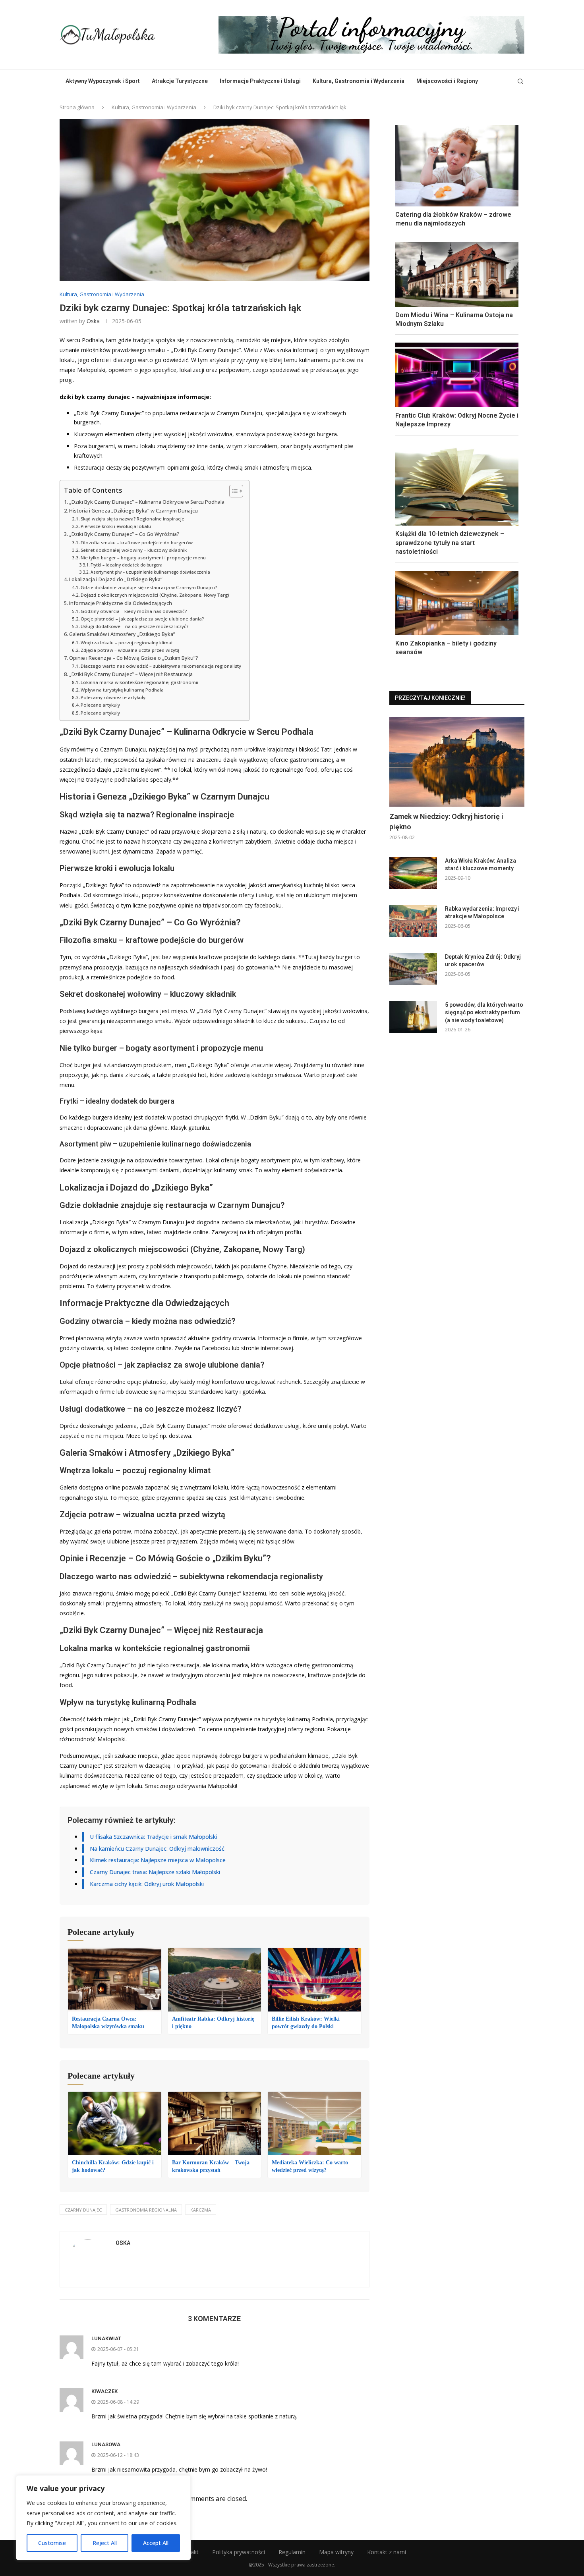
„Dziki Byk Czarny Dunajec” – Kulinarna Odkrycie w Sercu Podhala (147, 502)
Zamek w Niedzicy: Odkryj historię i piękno (446, 821)
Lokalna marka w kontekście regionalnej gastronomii (139, 682)
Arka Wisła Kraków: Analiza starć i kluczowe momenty (481, 865)
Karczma (201, 2210)
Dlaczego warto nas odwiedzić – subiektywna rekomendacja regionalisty (161, 666)
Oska (93, 321)
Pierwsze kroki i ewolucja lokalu (116, 526)
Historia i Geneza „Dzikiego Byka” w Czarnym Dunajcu (133, 511)
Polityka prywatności (239, 2552)
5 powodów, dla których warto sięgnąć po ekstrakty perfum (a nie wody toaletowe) (484, 1012)
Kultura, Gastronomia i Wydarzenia (359, 81)
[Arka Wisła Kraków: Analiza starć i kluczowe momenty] (413, 873)
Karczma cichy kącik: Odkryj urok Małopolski (147, 1884)
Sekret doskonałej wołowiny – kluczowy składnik (134, 550)
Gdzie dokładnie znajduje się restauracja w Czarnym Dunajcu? (149, 587)
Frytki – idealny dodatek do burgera (127, 565)
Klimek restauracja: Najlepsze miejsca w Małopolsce (158, 1860)
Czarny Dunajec (83, 2210)
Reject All (105, 2543)
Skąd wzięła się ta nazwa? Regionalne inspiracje (132, 519)
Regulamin (292, 2552)
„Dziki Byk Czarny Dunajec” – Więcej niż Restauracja (131, 674)
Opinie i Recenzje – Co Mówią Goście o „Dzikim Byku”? (134, 658)
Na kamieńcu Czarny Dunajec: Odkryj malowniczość (157, 1849)
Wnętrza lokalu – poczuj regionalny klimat (127, 643)
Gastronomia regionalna (146, 2210)
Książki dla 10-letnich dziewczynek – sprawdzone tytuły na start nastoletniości (450, 543)
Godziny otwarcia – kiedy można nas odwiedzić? (134, 611)
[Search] (520, 81)
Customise (52, 2543)
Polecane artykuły (100, 705)
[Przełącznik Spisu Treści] (232, 491)
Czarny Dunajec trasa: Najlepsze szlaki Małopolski (155, 1872)
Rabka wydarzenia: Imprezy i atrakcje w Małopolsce (482, 913)
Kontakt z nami (387, 2552)
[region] (103, 2518)
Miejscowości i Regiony (447, 81)
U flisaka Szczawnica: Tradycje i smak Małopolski (153, 1837)
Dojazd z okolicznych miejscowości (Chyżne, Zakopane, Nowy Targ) (155, 595)
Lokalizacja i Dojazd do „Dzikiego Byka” (116, 579)
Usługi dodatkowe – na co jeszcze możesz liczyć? (134, 626)
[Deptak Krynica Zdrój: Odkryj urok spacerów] (413, 969)
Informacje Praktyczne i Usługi (260, 81)
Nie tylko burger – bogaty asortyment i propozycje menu (143, 558)
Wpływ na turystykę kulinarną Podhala (122, 690)
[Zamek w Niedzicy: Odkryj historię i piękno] (457, 762)
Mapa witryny (336, 2552)
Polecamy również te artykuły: (114, 697)
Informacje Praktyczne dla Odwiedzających (121, 603)
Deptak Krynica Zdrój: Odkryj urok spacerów (483, 961)
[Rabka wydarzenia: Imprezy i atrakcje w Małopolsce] (413, 921)
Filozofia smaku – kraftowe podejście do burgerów (137, 542)
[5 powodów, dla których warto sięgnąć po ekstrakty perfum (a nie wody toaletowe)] (413, 1017)
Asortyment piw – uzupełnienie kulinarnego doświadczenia (150, 572)
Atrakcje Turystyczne (180, 81)
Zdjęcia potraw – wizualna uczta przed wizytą (130, 650)
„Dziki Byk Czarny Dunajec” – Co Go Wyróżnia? (124, 534)
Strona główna (77, 107)
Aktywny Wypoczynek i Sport (103, 81)
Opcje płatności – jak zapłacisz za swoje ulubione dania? (142, 619)
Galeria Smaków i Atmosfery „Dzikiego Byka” (122, 634)
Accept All (156, 2543)
